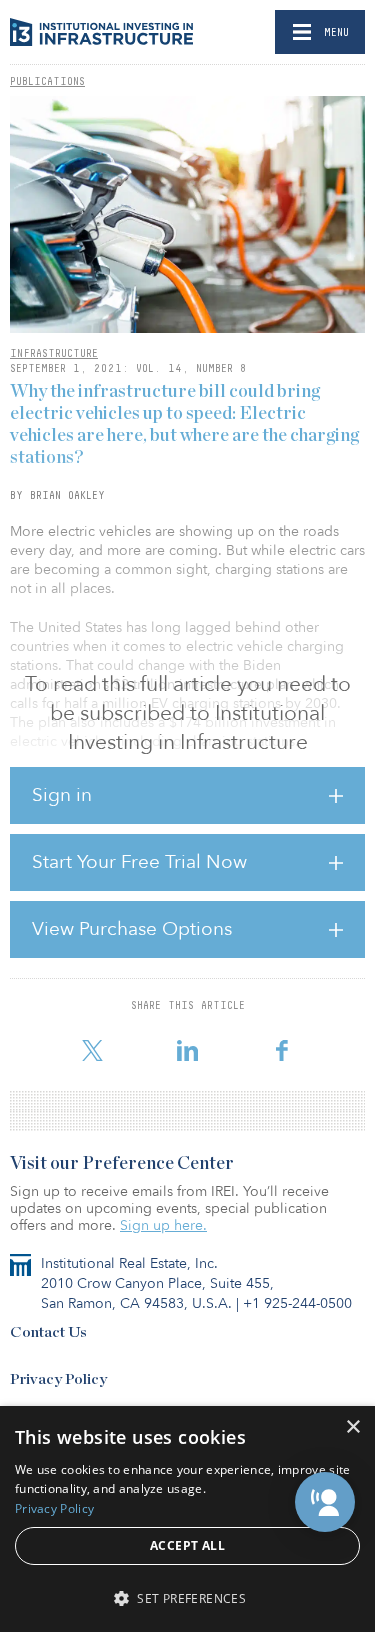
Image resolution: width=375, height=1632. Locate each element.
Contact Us (48, 1332)
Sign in (62, 795)
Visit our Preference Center (122, 1164)
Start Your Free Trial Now (139, 862)
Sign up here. (163, 1225)
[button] (325, 1502)
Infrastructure (54, 353)
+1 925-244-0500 (297, 1303)
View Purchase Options (132, 929)
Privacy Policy (58, 1379)
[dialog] (187, 1519)
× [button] (352, 1427)
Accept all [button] (187, 1545)
